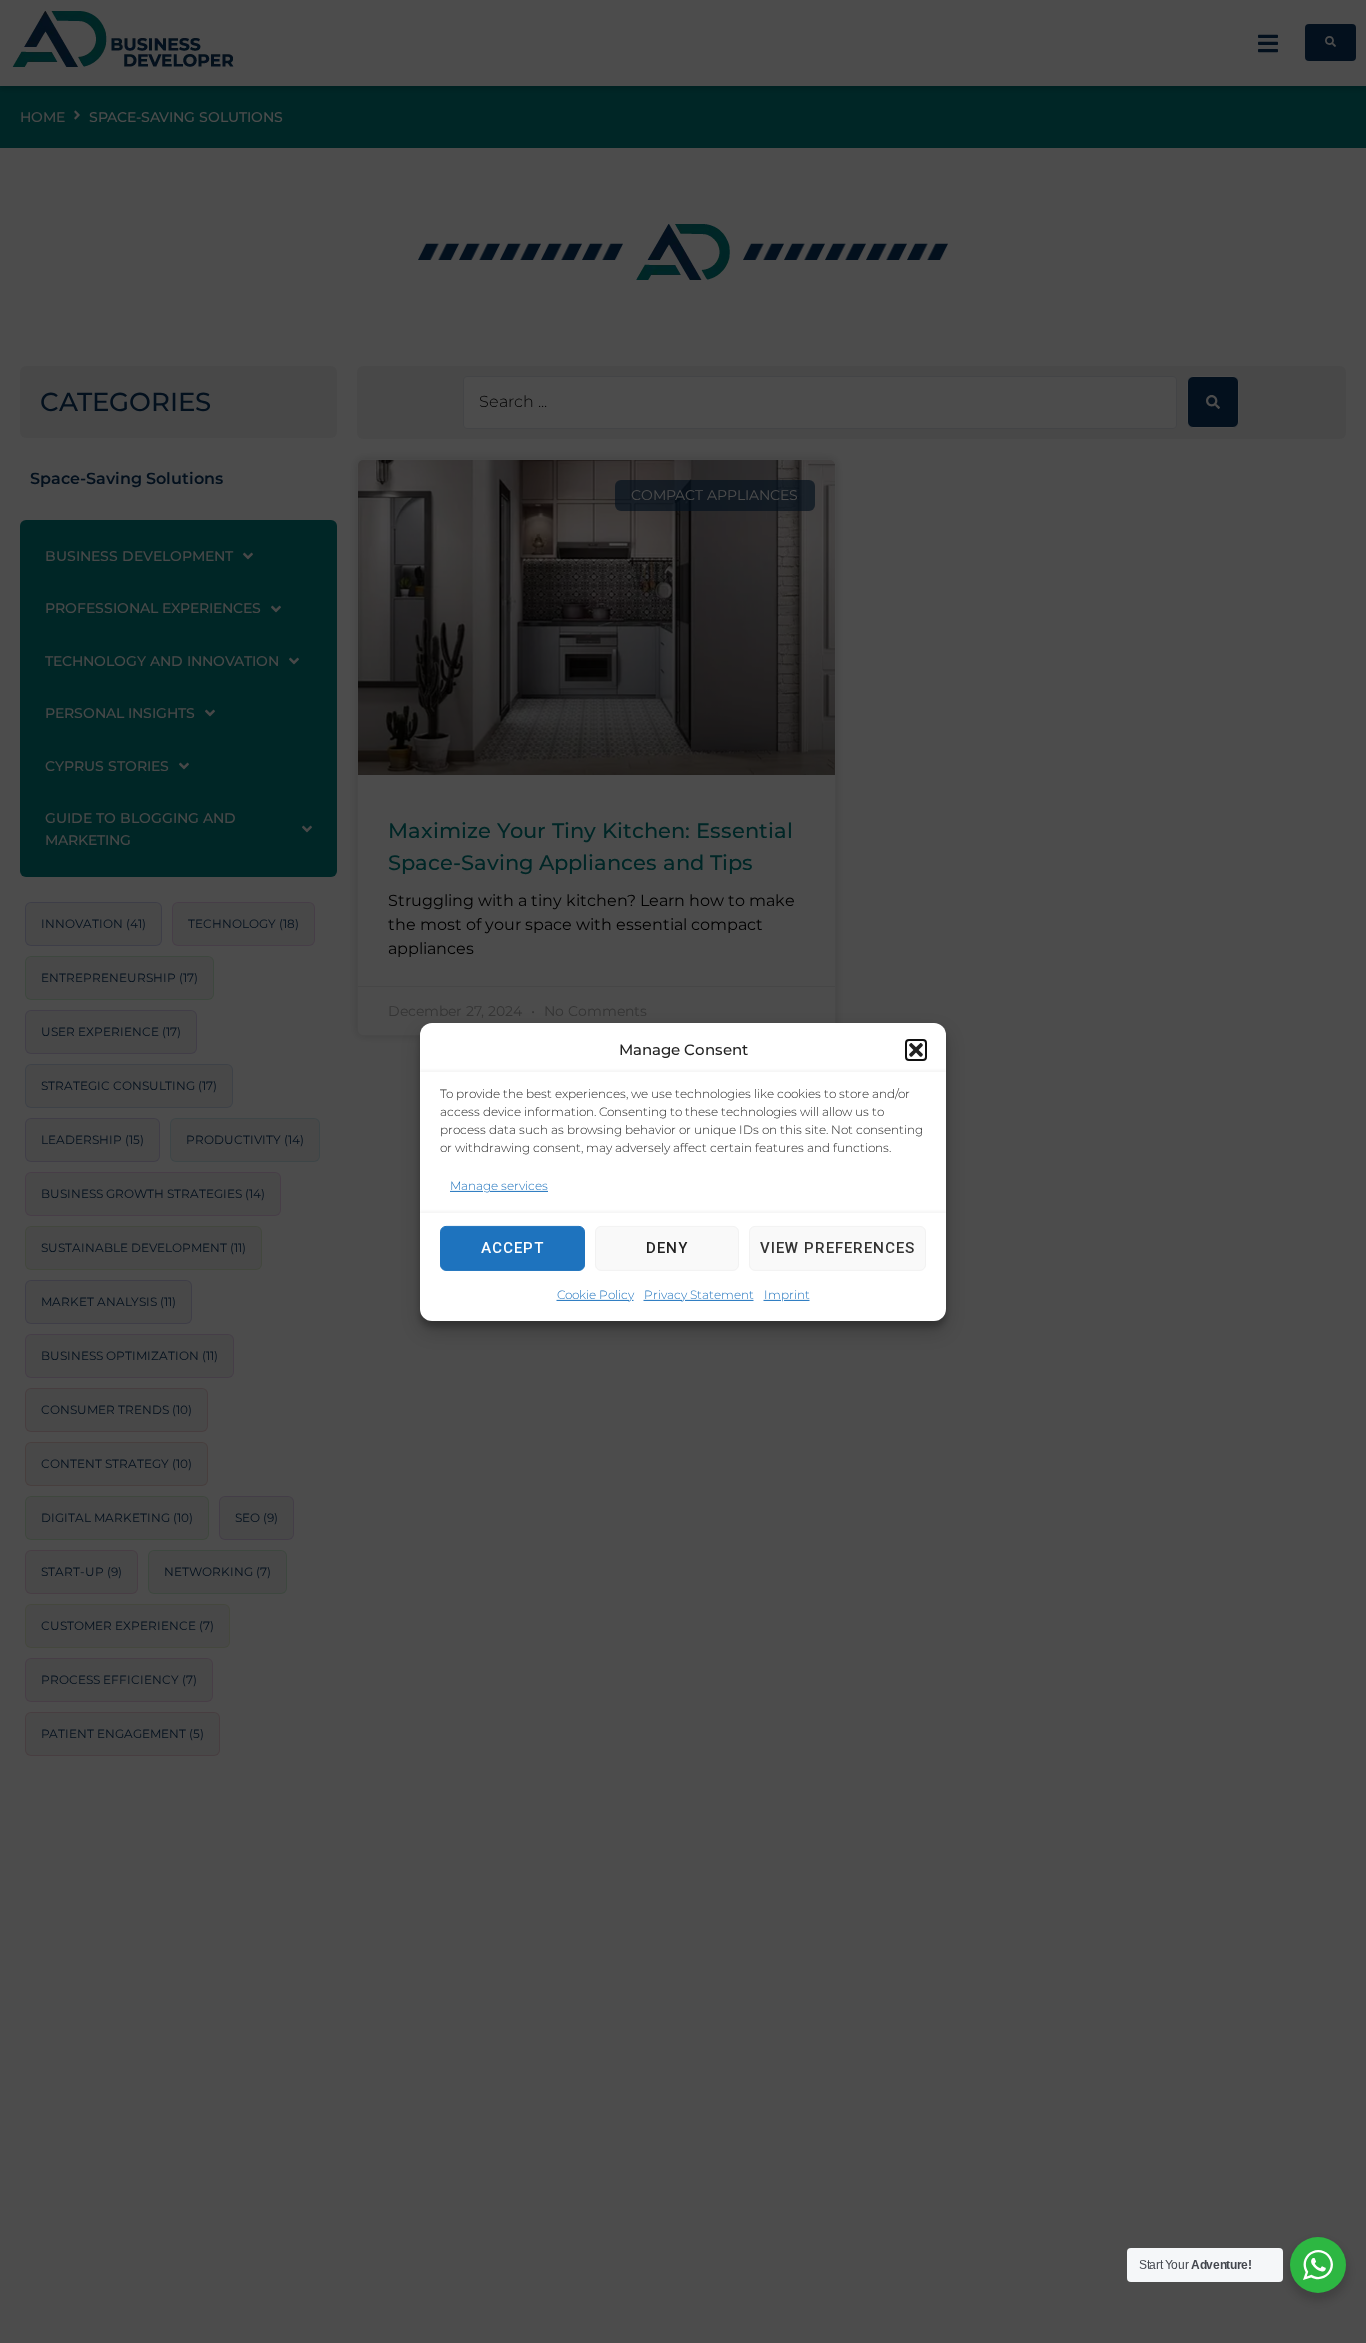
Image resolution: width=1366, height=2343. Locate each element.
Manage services (499, 1184)
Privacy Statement (699, 1293)
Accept (512, 1248)
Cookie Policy (595, 1293)
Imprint (787, 1293)
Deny (667, 1248)
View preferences (837, 1248)
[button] (916, 1049)
